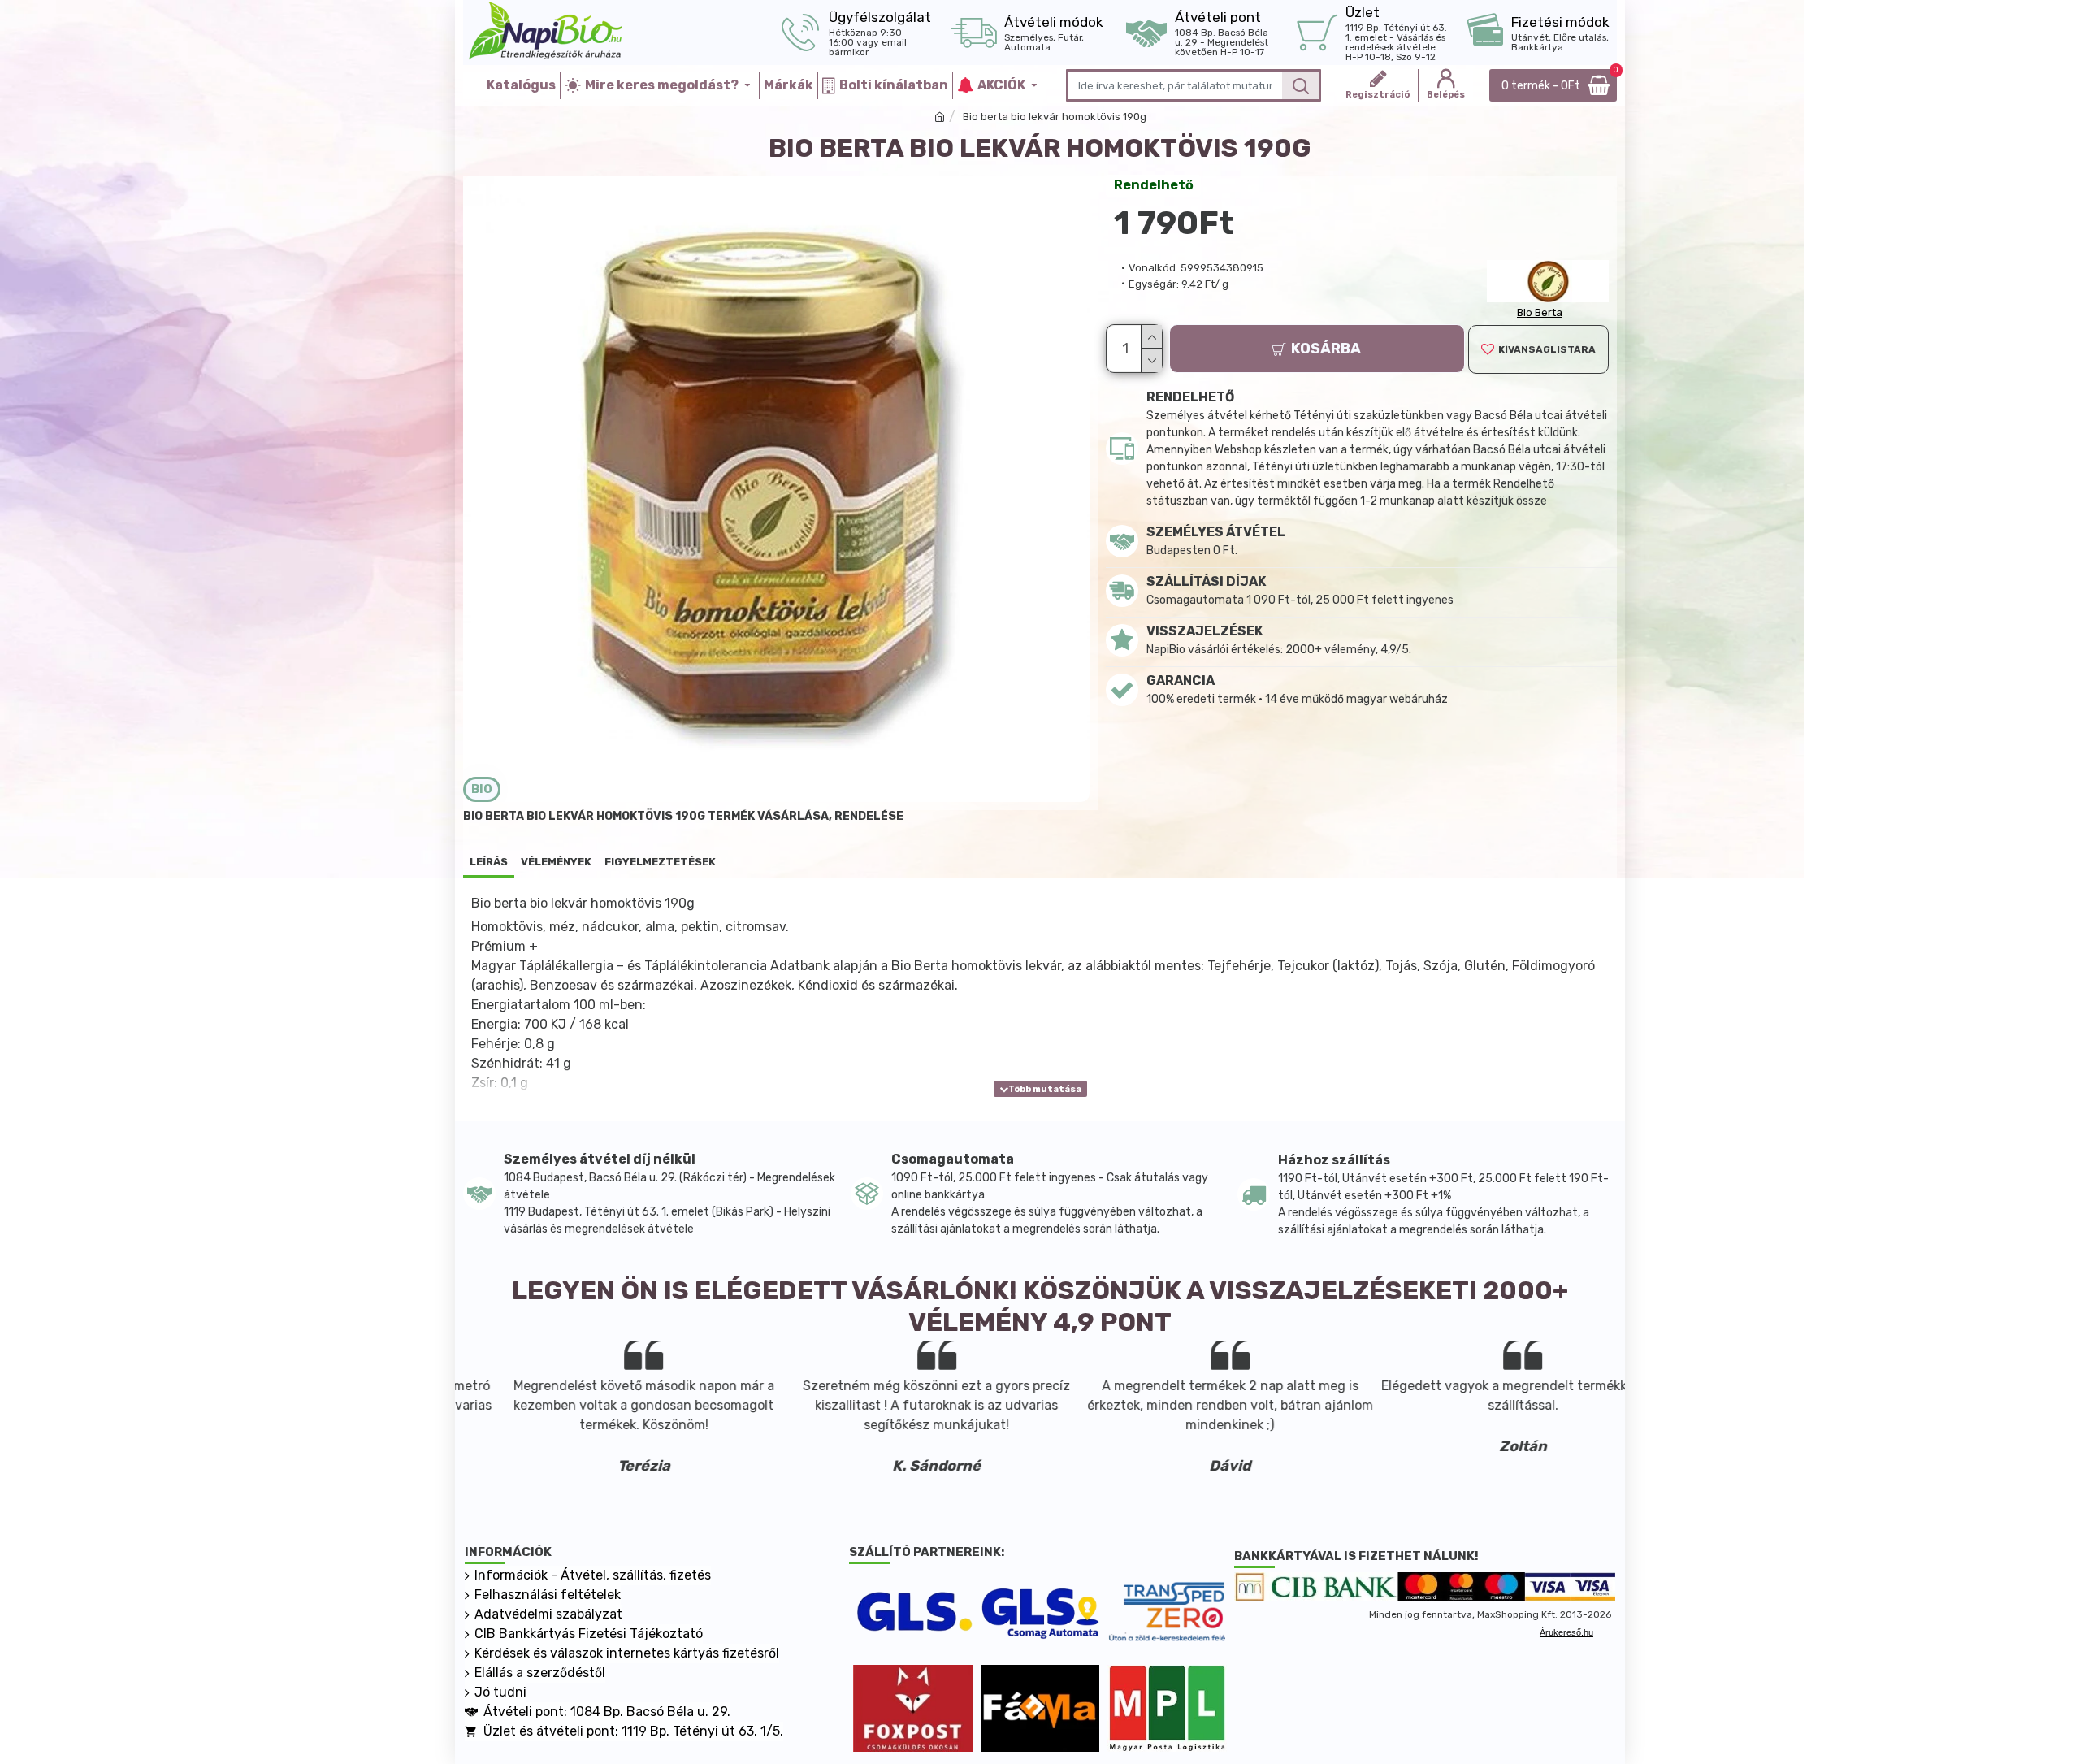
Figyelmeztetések (660, 862)
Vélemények (556, 862)
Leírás (489, 862)
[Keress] (1300, 85)
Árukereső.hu (1566, 1632)
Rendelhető (1154, 185)
